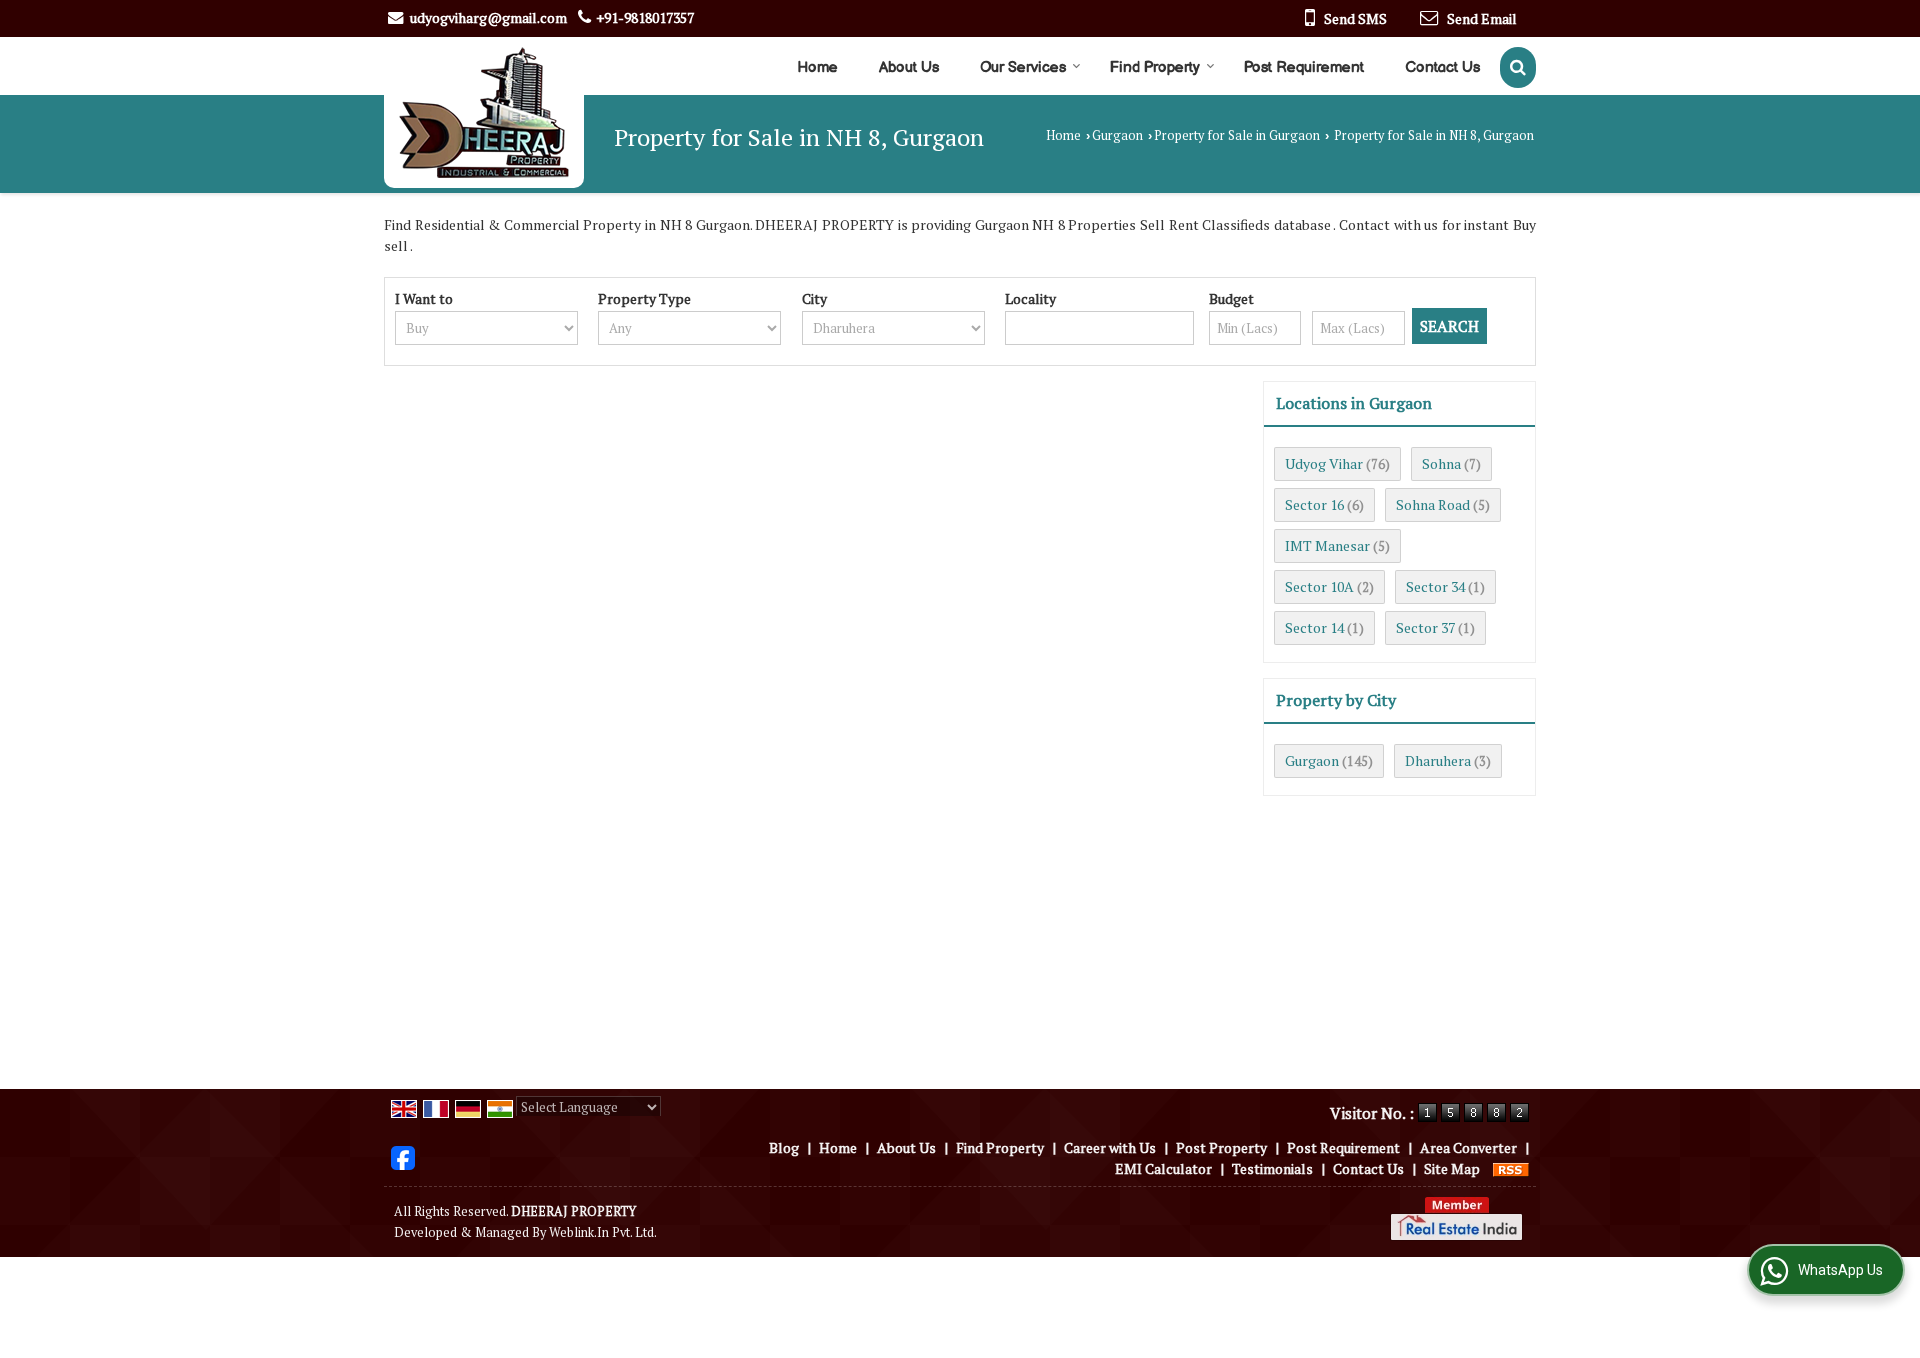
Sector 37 (1425, 627)
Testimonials (1272, 1168)
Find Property (1155, 67)
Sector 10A (1319, 586)
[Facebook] (403, 1155)
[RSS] (1511, 1168)
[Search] (1518, 67)
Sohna (1441, 463)
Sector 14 (1314, 627)
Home (817, 67)
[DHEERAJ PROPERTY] (484, 112)
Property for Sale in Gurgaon (1237, 135)
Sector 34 (1435, 586)
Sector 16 (1314, 504)
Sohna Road (1433, 504)
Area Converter (1468, 1147)
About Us (909, 67)
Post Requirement (1304, 67)
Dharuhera (1438, 760)
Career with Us (1110, 1147)
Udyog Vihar (1324, 463)
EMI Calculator (1163, 1168)
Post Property (1221, 1147)
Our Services (1023, 67)
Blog (784, 1147)
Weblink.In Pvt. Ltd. (603, 1232)
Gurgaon (1117, 135)
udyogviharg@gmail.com (488, 17)
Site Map (1452, 1168)
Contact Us (1442, 67)
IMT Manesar (1327, 545)
